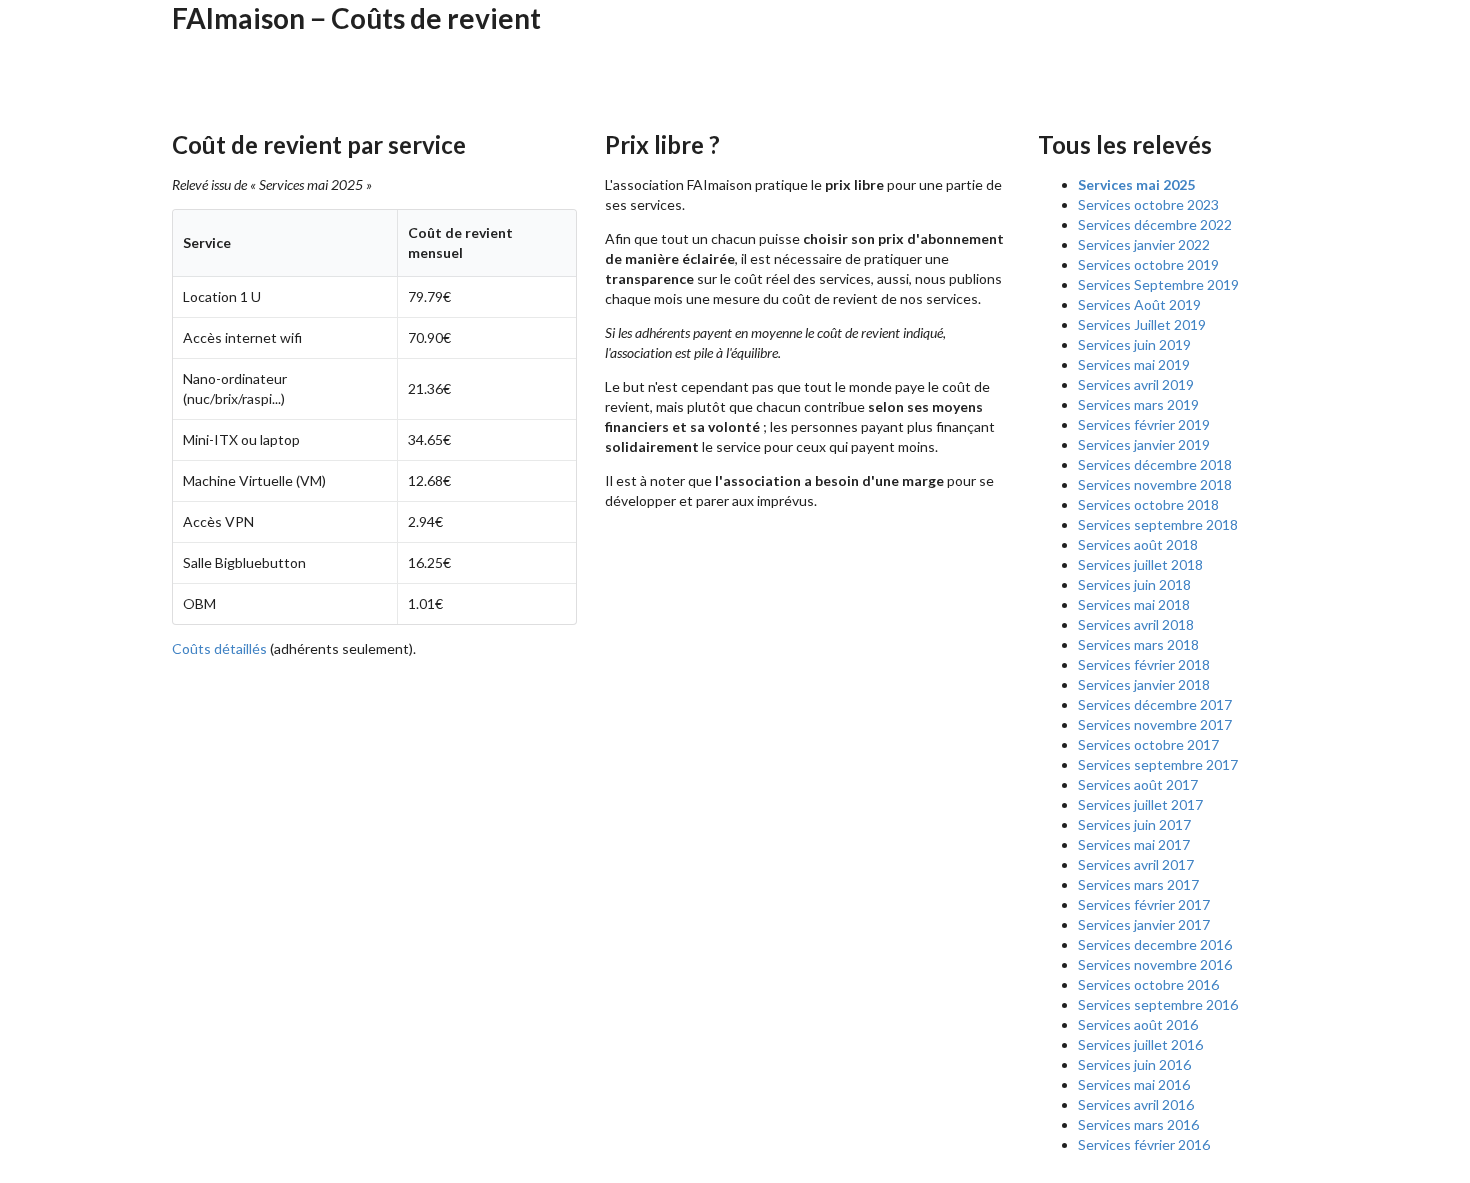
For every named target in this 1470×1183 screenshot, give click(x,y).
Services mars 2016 (1138, 1124)
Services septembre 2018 (1158, 524)
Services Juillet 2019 (1142, 324)
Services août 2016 (1138, 1024)
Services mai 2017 (1134, 844)
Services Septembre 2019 (1158, 284)
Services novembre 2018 (1155, 484)
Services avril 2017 (1136, 864)
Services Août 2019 (1139, 304)
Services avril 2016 (1136, 1104)
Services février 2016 (1144, 1144)
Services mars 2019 (1138, 404)
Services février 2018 (1144, 664)
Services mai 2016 (1134, 1084)
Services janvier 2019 (1144, 444)
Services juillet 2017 (1140, 804)
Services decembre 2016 (1155, 944)
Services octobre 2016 (1148, 984)
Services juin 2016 (1134, 1064)
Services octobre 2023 (1148, 204)
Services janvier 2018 (1144, 684)
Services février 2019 (1144, 424)
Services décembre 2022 (1155, 224)
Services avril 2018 (1136, 624)
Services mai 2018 (1134, 604)
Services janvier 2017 (1144, 924)
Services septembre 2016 (1158, 1004)
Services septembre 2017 (1158, 764)
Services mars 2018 (1138, 644)
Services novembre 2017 (1155, 724)
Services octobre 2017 (1148, 744)
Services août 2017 (1138, 784)
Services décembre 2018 (1155, 464)
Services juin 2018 (1134, 584)
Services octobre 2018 (1148, 504)
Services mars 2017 (1138, 884)
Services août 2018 (1138, 544)
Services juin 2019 (1134, 344)
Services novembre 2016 (1155, 964)
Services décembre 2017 (1155, 704)
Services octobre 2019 (1148, 264)
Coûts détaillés (219, 648)
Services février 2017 (1144, 904)
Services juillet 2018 (1140, 564)
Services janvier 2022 (1144, 244)
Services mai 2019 (1134, 364)
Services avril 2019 (1136, 384)
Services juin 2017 (1134, 824)
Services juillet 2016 (1140, 1044)
